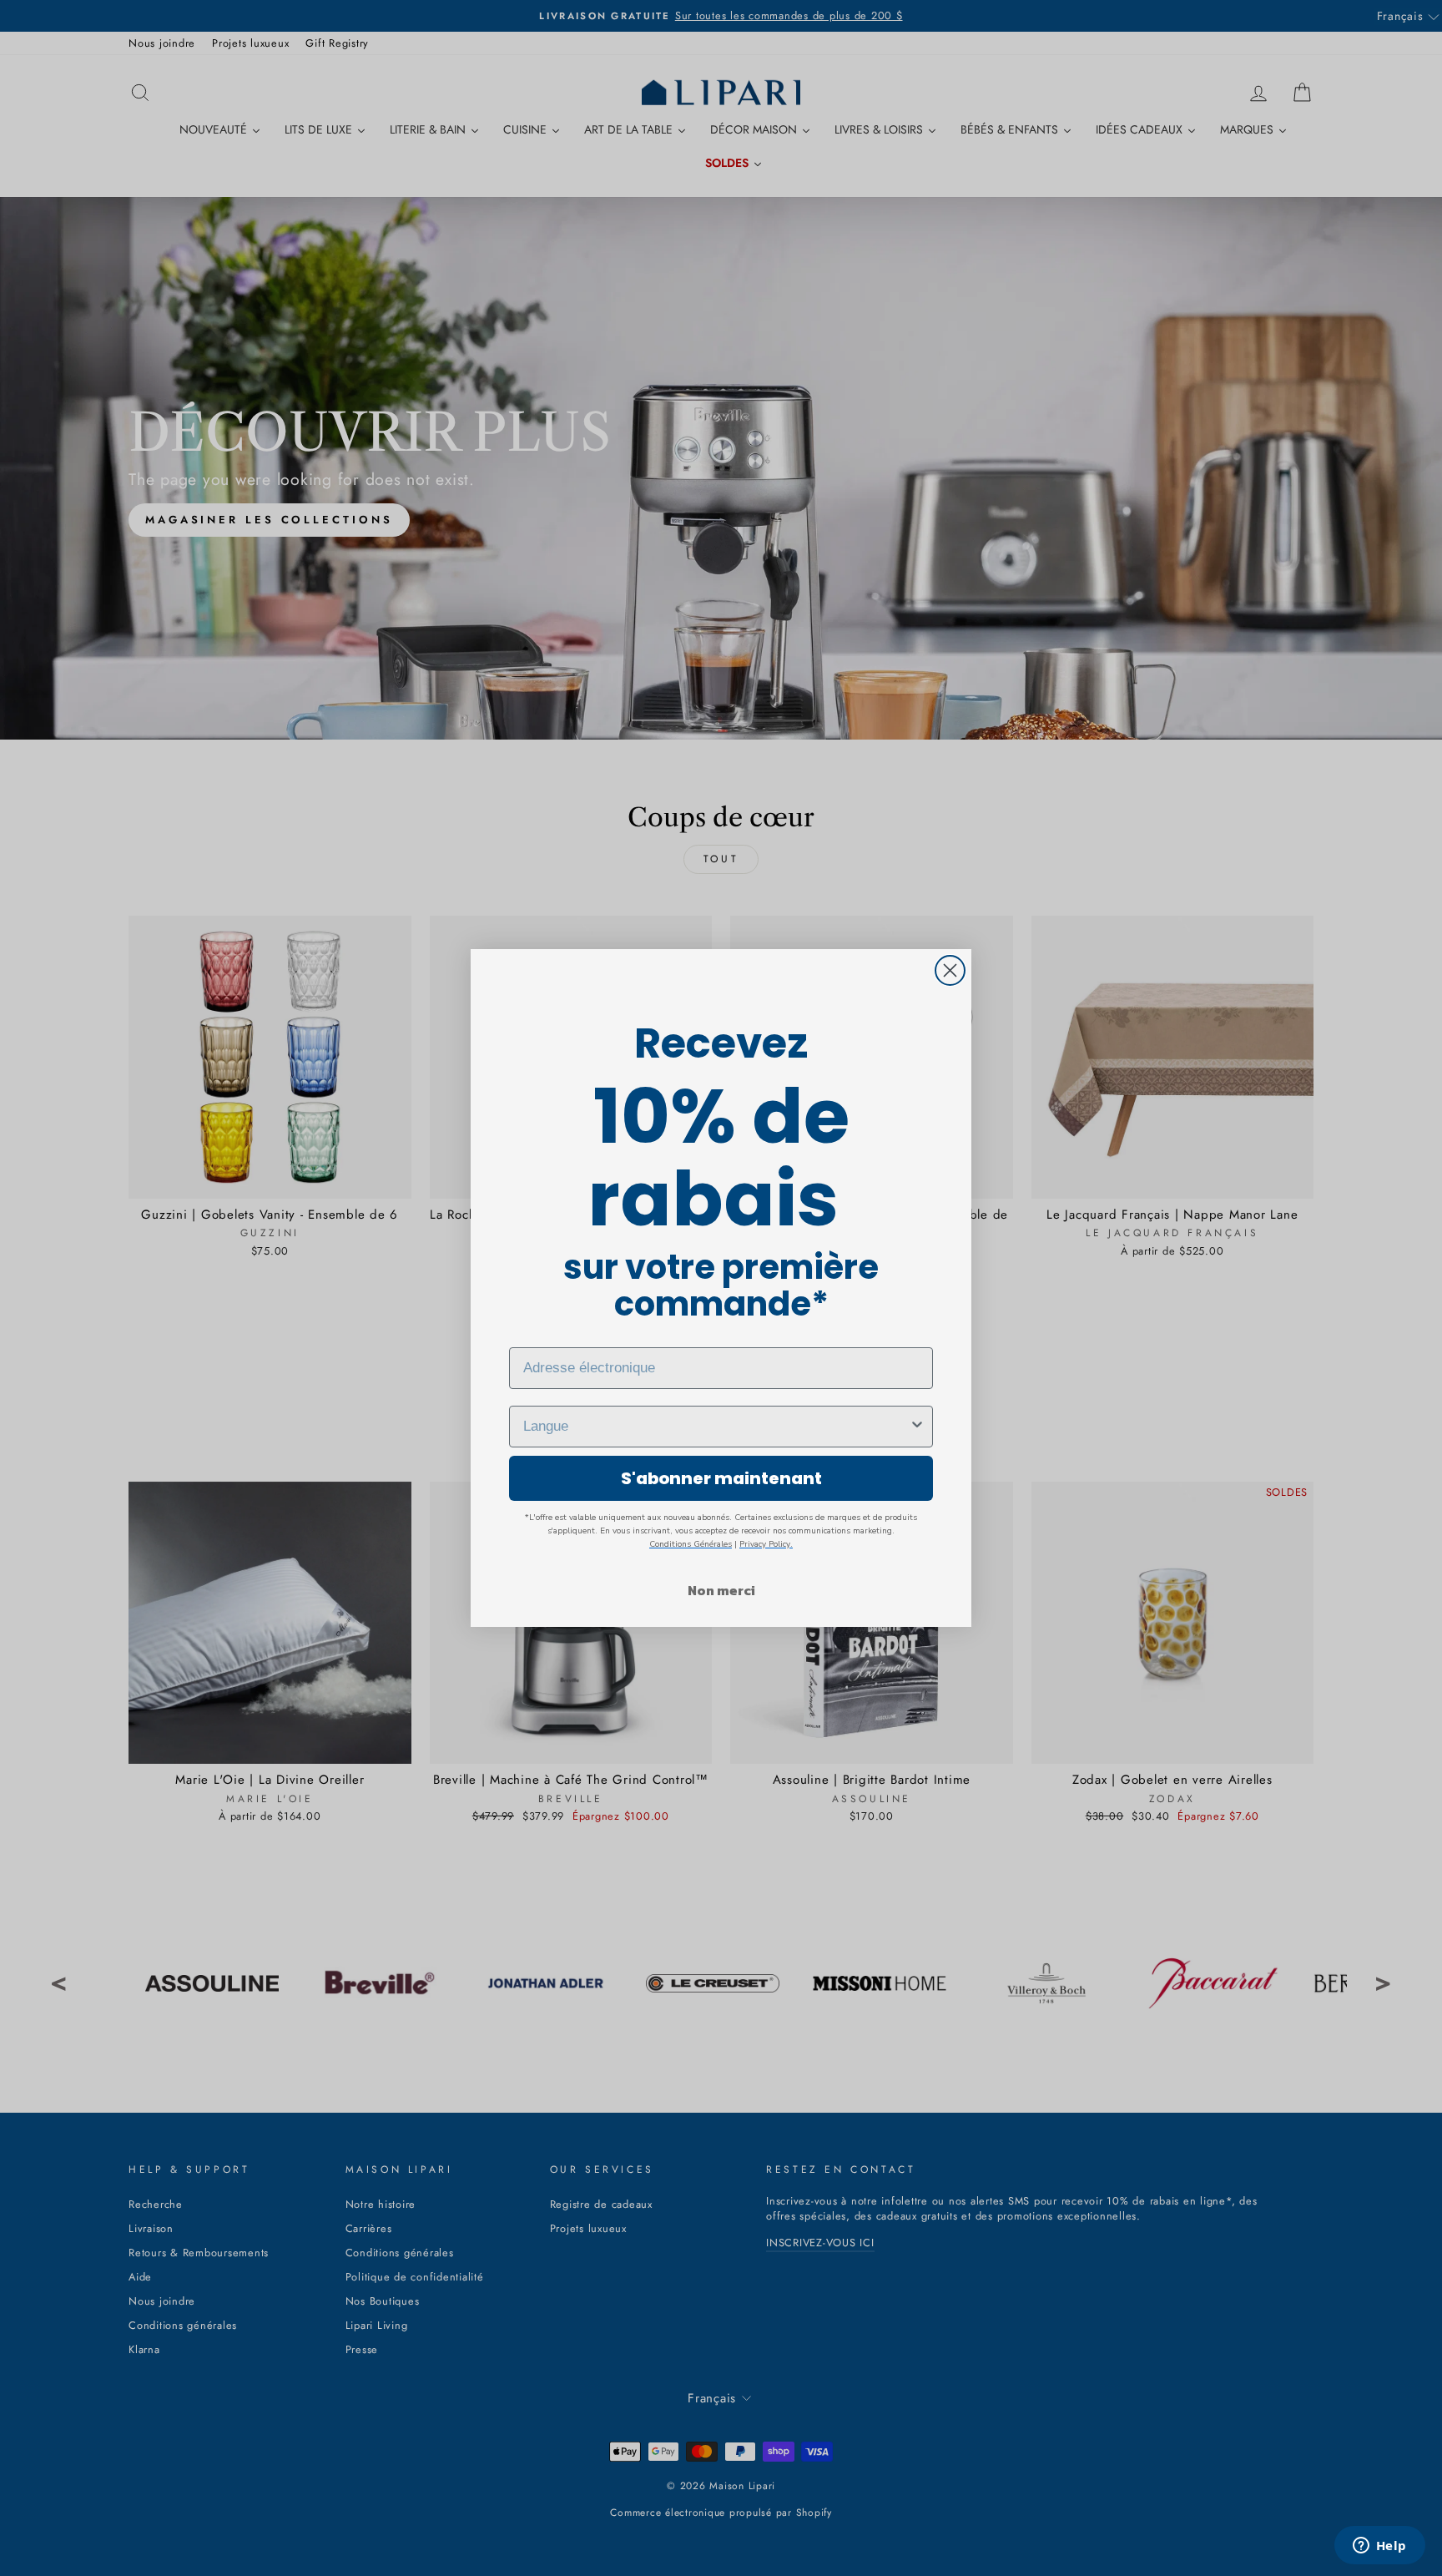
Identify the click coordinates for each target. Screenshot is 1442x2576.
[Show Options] (917, 1427)
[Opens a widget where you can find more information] (1379, 2547)
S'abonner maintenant (721, 1478)
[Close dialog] (950, 970)
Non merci (721, 1590)
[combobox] (716, 1427)
